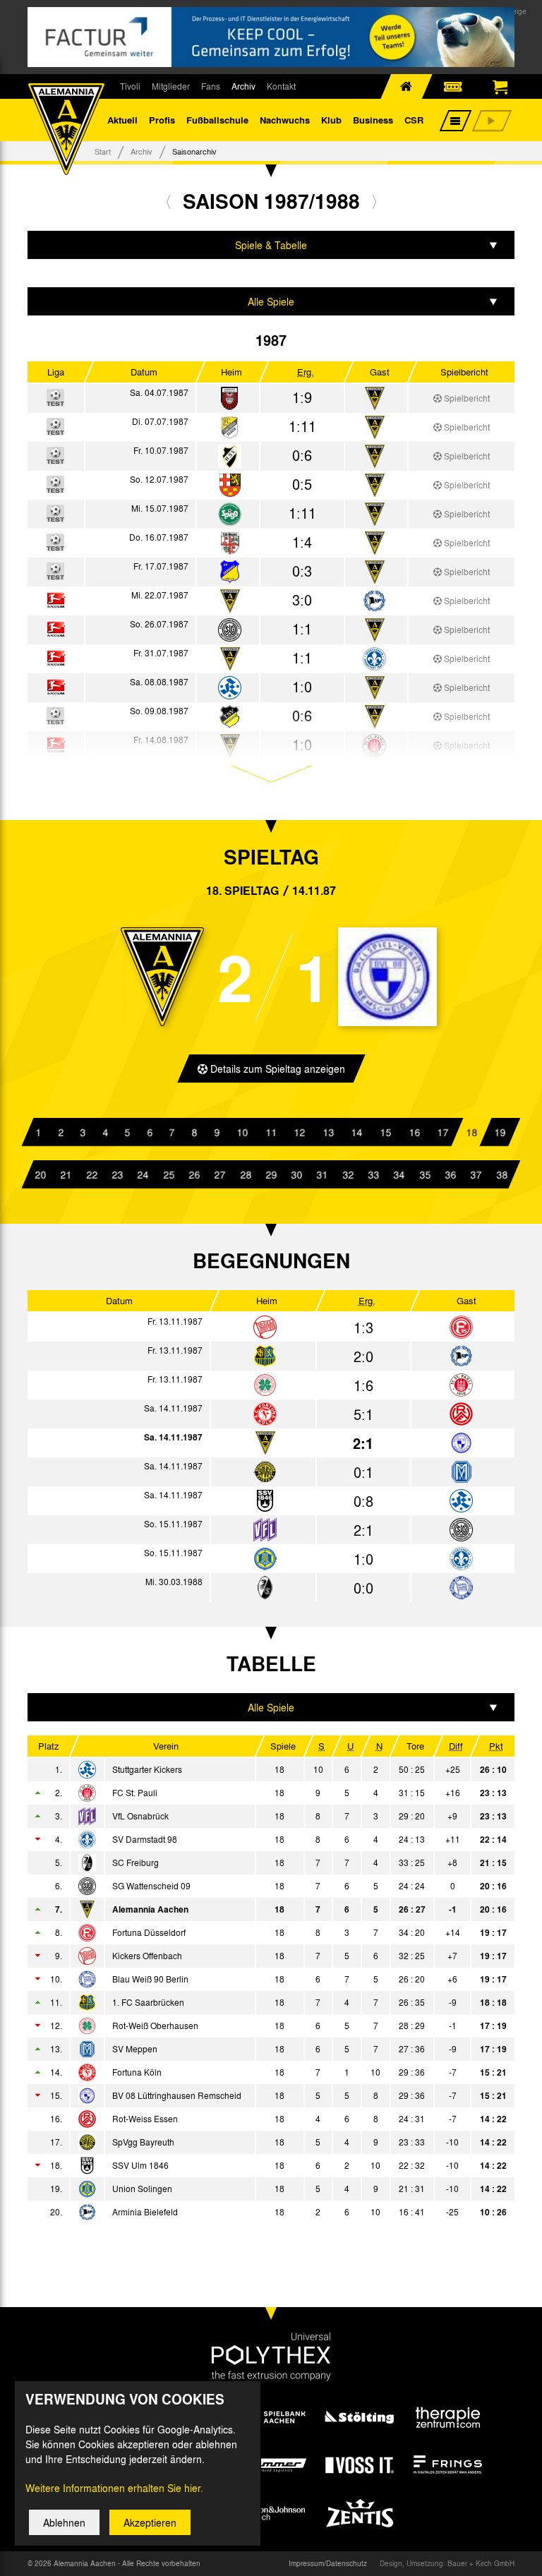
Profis (162, 120)
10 (242, 1132)
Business (373, 120)
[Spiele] (230, 399)
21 (66, 1174)
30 (296, 1174)
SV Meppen (135, 2049)
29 (271, 1174)
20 (40, 1174)
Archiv (243, 86)
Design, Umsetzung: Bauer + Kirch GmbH (447, 2563)
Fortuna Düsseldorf (149, 1932)
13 (328, 1132)
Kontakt (281, 86)
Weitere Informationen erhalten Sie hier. (114, 2488)
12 (300, 1132)
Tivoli (130, 86)
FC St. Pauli (135, 1793)
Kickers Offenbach (147, 1956)
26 (194, 1174)
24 (143, 1174)
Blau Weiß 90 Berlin (150, 1979)
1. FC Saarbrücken (148, 2002)
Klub (331, 120)
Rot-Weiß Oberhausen (155, 2026)
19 (500, 1132)
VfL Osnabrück (140, 1816)
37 (476, 1174)
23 (117, 1174)
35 (425, 1174)
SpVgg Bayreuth (143, 2142)
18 (471, 1132)
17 (442, 1132)
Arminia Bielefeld (145, 2212)
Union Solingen (142, 2189)
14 (357, 1132)
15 (385, 1132)
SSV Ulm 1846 (140, 2165)
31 (323, 1174)
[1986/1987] (168, 201)
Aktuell (122, 120)
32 (348, 1174)
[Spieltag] (265, 1328)
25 (169, 1174)
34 (399, 1174)
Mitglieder (171, 86)
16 (414, 1132)
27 (219, 1174)
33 (373, 1174)
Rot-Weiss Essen (145, 2119)
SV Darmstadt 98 (145, 1839)
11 (271, 1132)
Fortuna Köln (137, 2072)
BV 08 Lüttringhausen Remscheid (177, 2095)
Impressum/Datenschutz (328, 2563)
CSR (414, 120)
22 (92, 1174)
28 (246, 1174)
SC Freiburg (135, 1862)
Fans (211, 86)
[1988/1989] (374, 201)
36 (450, 1174)
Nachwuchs (285, 120)
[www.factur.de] (271, 37)
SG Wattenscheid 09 (151, 1886)
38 (502, 1174)
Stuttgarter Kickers (147, 1769)
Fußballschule (217, 120)
